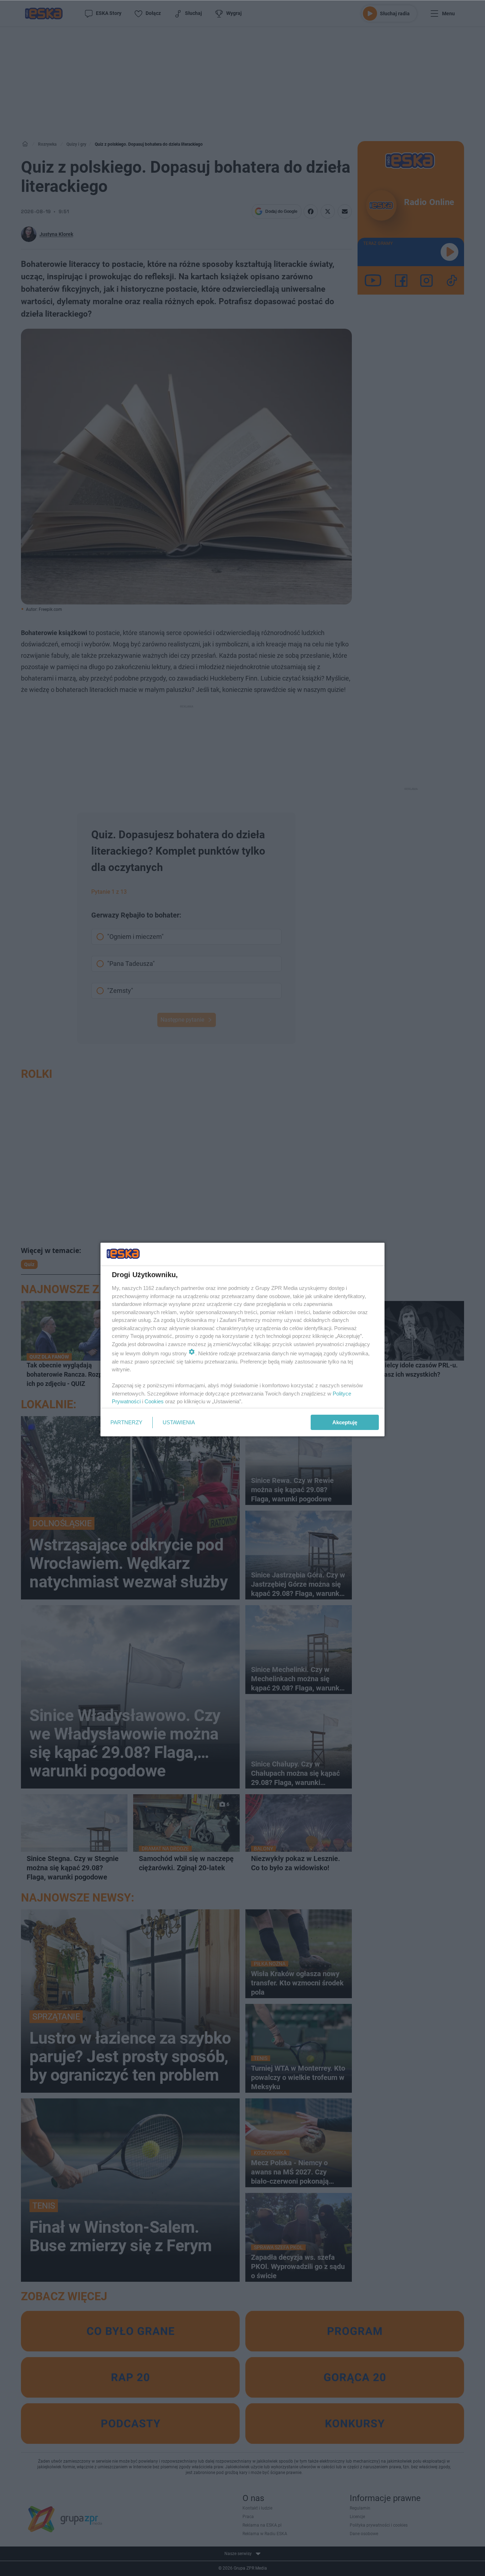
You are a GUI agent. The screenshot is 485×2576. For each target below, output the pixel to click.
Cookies (154, 1401)
